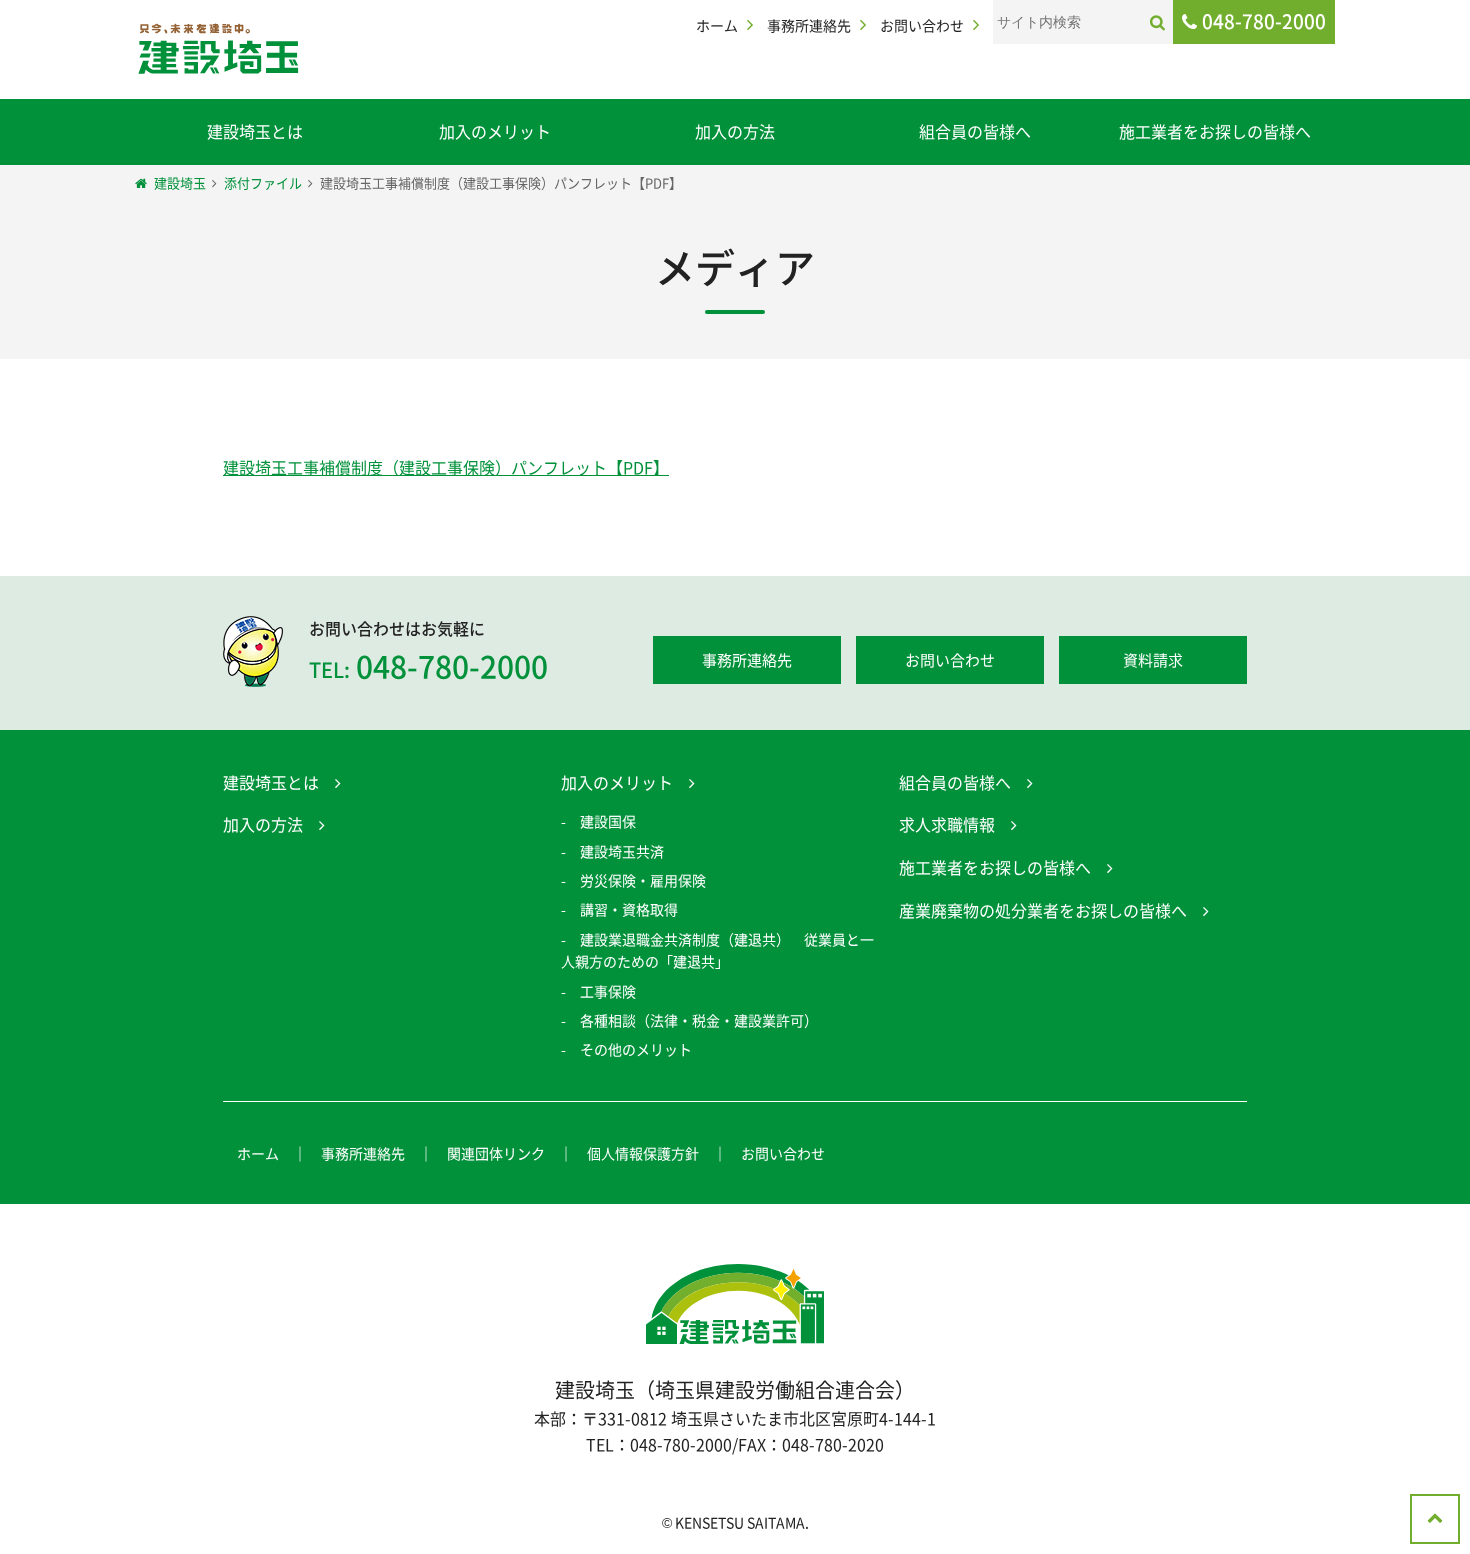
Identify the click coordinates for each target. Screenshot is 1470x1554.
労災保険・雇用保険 (643, 880)
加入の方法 (735, 131)
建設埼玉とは (255, 131)
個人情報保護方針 (643, 1153)
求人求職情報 (947, 824)
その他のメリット (636, 1049)
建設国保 (608, 821)
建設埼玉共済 (622, 851)
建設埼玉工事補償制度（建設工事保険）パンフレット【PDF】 (446, 467)
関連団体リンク (496, 1153)
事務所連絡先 (809, 25)
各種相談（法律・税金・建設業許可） (699, 1020)
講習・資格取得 (629, 909)
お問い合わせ (922, 25)
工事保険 (608, 991)
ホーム (717, 25)
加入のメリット (495, 131)
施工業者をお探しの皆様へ (1215, 131)
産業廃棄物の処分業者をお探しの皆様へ (1043, 910)
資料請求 (1153, 660)
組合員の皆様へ (975, 131)
